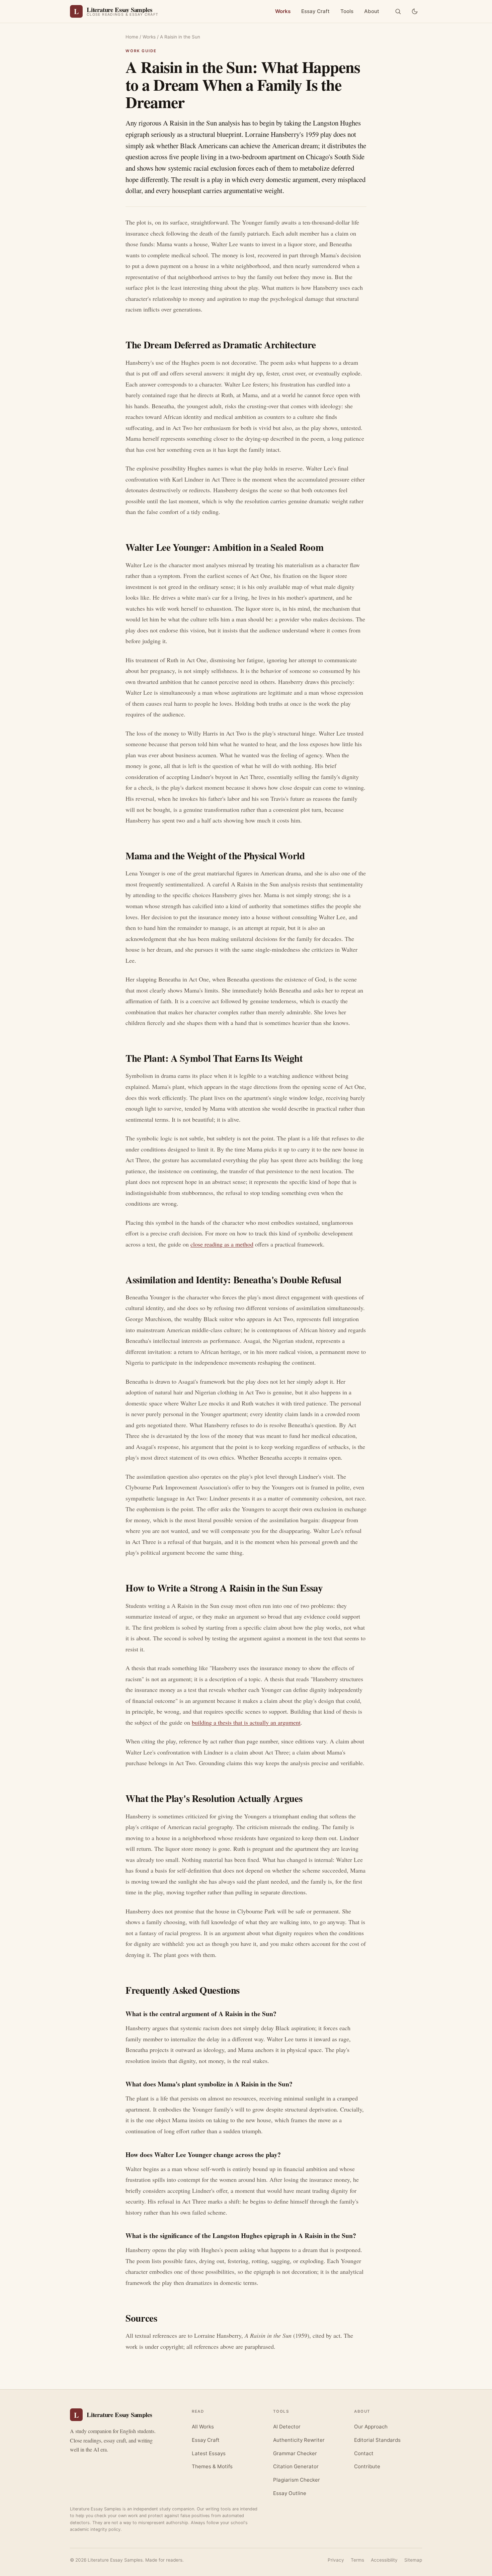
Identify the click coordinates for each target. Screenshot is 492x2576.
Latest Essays (209, 2453)
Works (283, 11)
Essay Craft (315, 11)
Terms (357, 2560)
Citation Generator (296, 2466)
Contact (364, 2453)
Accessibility (384, 2560)
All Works (203, 2427)
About (372, 11)
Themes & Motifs (212, 2466)
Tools (347, 11)
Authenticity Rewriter (299, 2440)
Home (132, 37)
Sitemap (413, 2560)
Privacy (336, 2560)
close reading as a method (222, 1244)
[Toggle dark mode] (415, 11)
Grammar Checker (295, 2453)
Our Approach (371, 2427)
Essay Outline (290, 2493)
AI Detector (287, 2427)
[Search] (398, 11)
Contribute (367, 2466)
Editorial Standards (377, 2440)
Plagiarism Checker (297, 2480)
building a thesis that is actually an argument (246, 1722)
